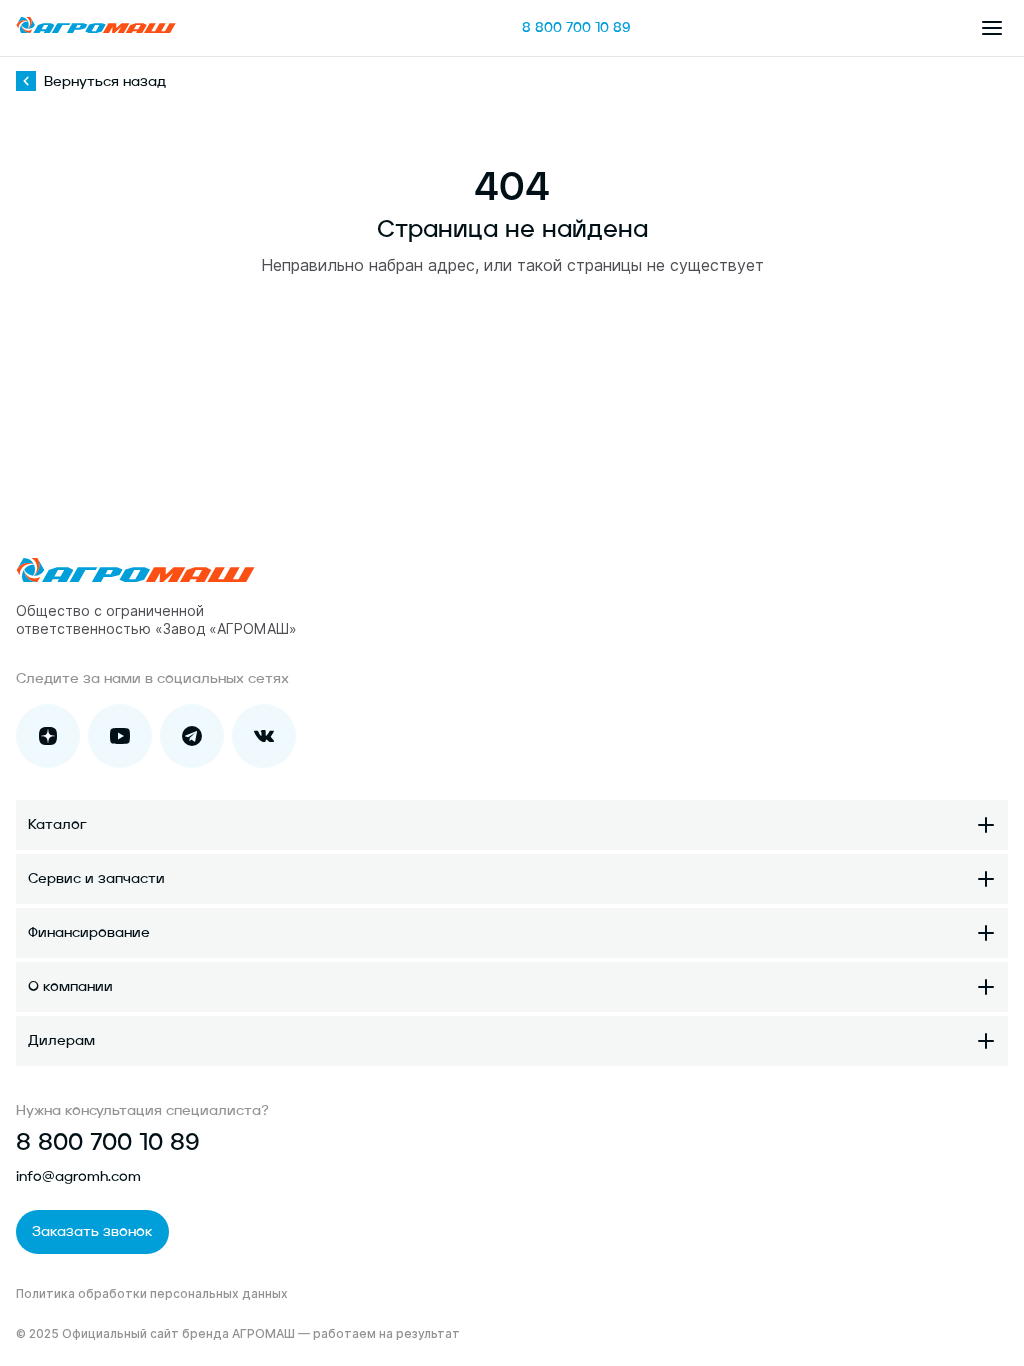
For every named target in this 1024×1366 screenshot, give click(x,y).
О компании (70, 987)
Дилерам (61, 1041)
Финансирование (89, 933)
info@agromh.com (78, 1177)
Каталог (57, 825)
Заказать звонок (92, 1232)
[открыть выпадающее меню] (992, 28)
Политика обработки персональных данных (152, 1293)
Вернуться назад (105, 82)
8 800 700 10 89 (576, 28)
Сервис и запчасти (96, 879)
